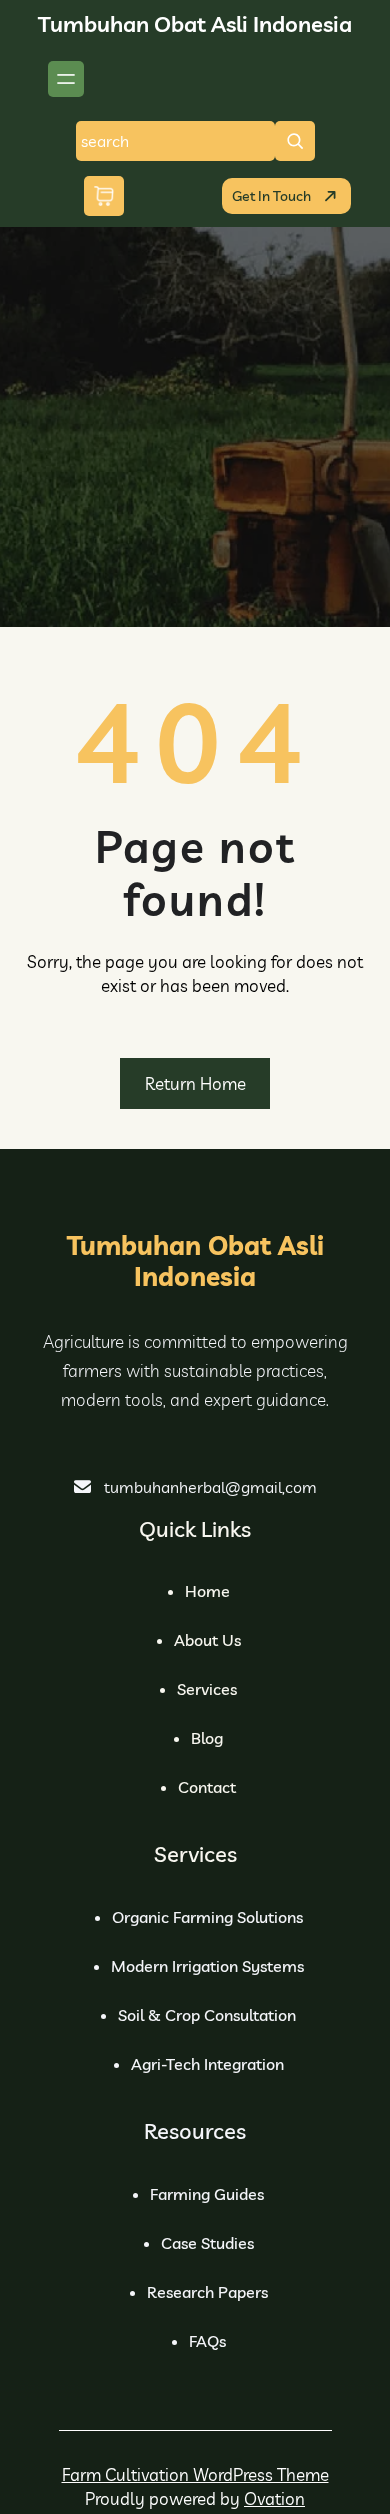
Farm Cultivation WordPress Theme (195, 2474)
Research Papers (207, 2292)
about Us (207, 1640)
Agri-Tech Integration (207, 2064)
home (207, 1591)
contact (207, 1787)
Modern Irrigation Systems (207, 1966)
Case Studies (207, 2243)
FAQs (207, 2341)
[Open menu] (66, 79)
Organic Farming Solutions (207, 1917)
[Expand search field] (295, 141)
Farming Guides (207, 2194)
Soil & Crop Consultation (207, 2015)
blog (207, 1738)
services (207, 1689)
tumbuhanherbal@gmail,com (210, 1487)
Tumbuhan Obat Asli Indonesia (195, 24)
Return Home (195, 1083)
